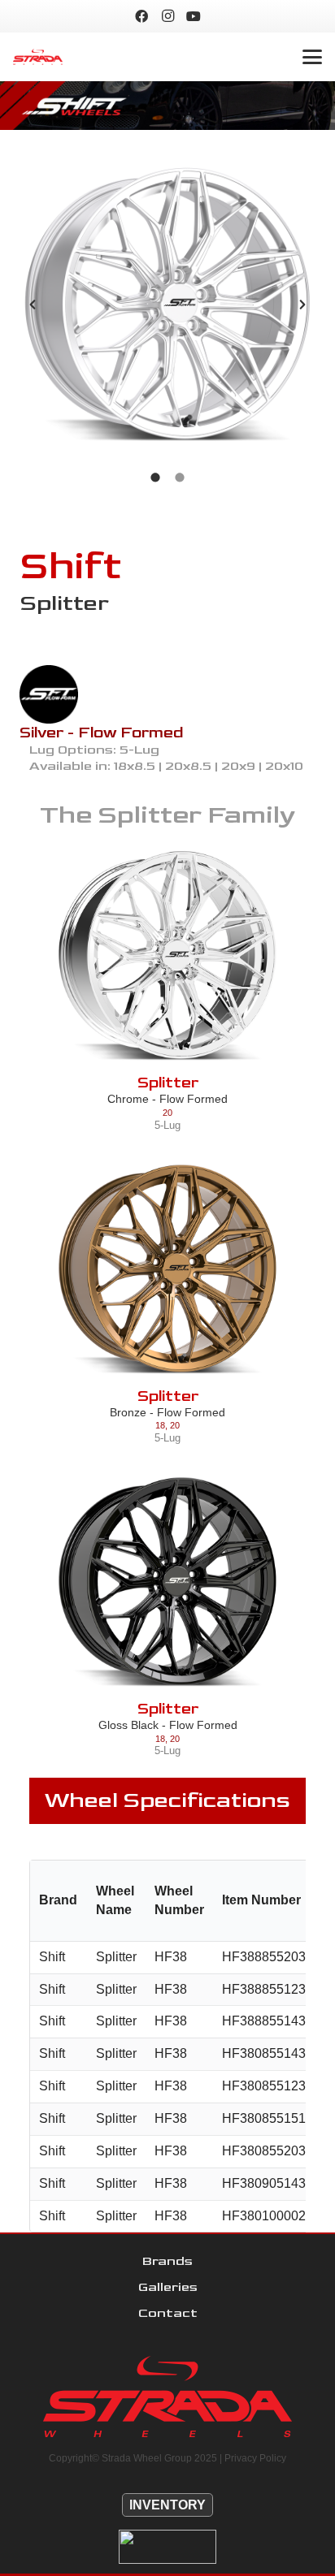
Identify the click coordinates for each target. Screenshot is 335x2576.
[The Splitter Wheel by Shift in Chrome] (167, 956)
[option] (167, 305)
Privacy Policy (255, 2458)
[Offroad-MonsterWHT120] (167, 2547)
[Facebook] (141, 16)
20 (167, 1113)
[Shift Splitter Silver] (167, 305)
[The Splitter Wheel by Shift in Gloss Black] (167, 1582)
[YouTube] (194, 16)
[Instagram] (167, 16)
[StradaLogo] (38, 57)
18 (160, 1425)
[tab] (155, 476)
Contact (168, 2313)
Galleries (168, 2287)
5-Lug (167, 1125)
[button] (312, 57)
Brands (167, 2261)
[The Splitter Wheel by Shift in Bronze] (167, 1269)
